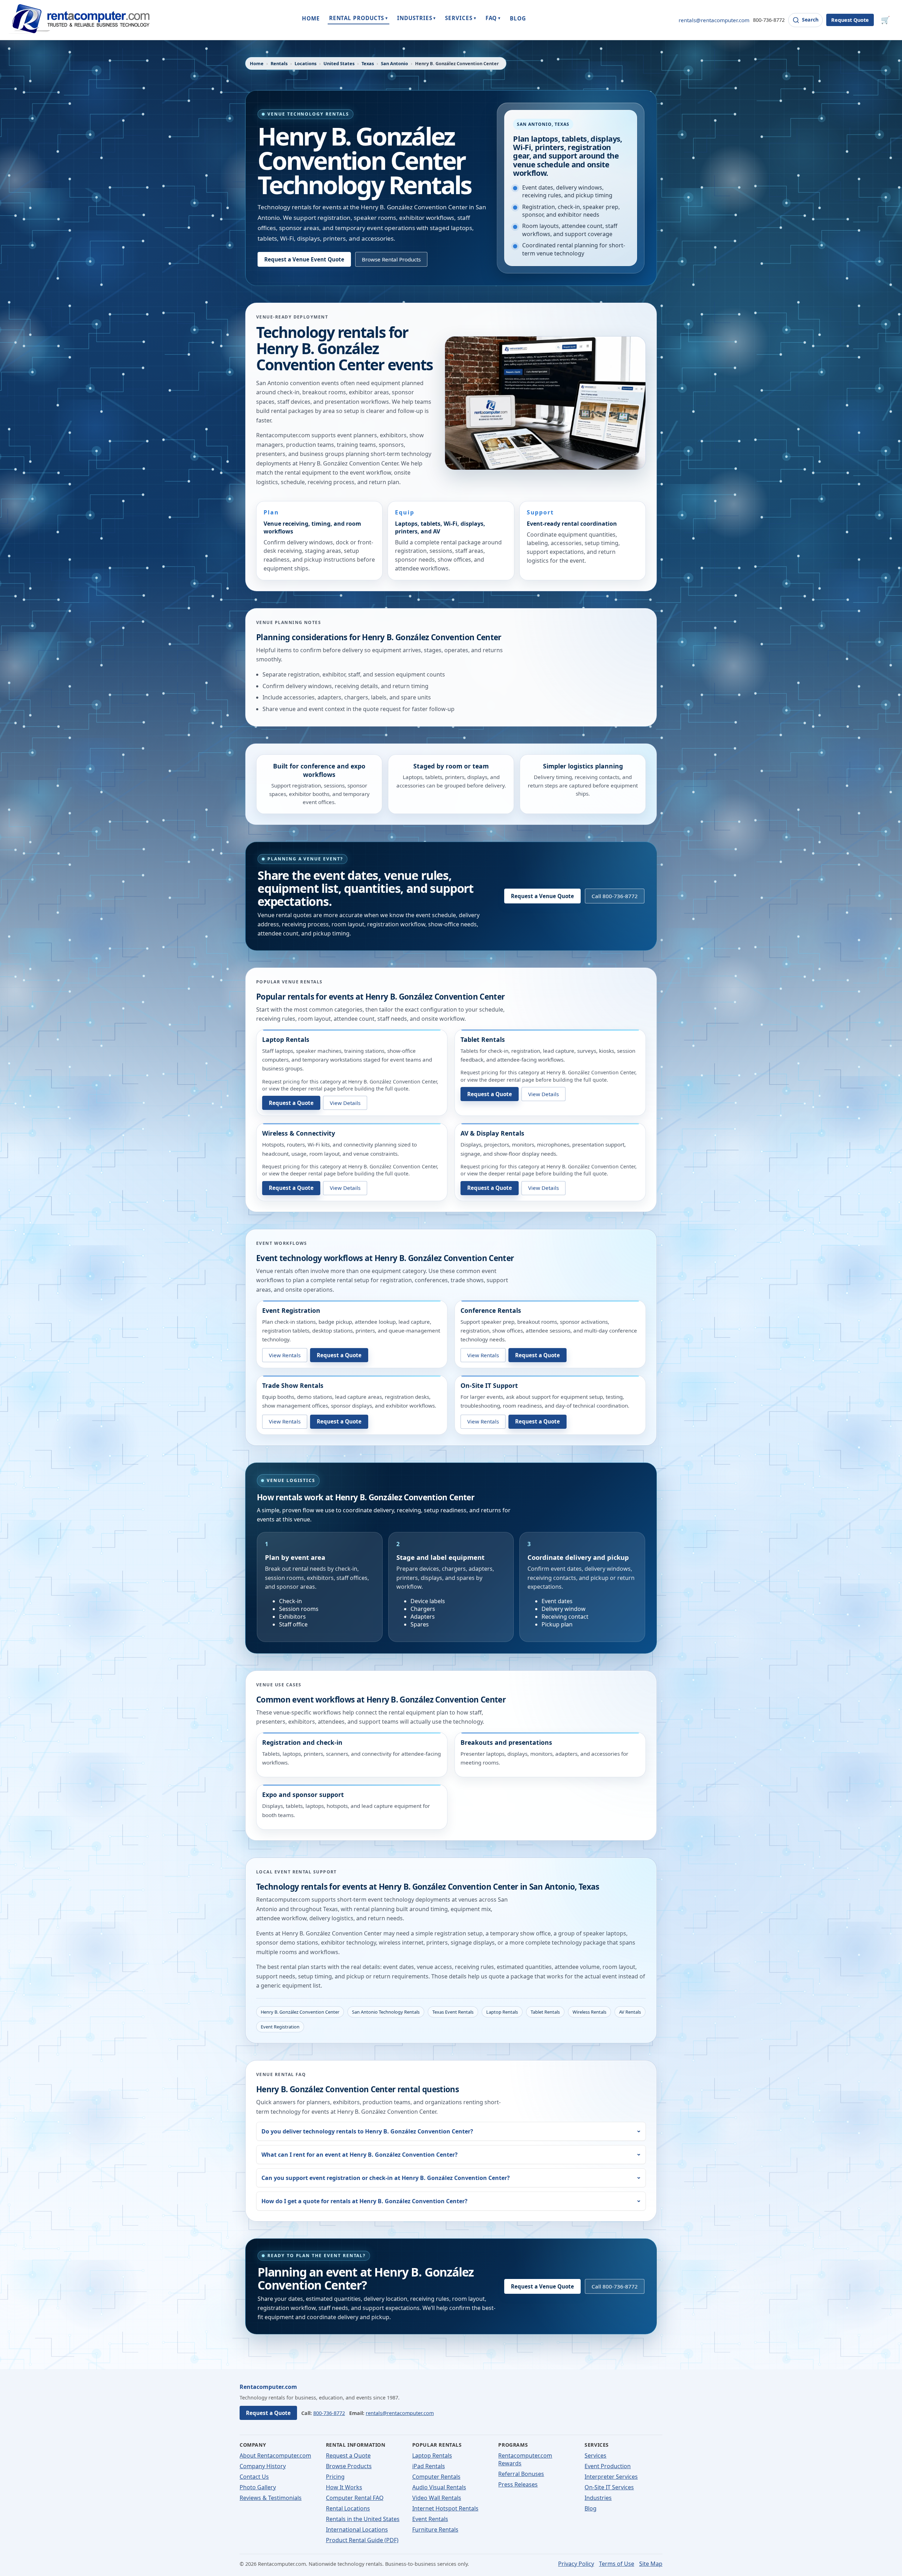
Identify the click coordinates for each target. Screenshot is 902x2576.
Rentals (279, 63)
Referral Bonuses (521, 2474)
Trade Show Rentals (293, 1385)
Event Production (608, 2466)
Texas (368, 63)
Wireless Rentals (589, 2012)
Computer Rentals (436, 2477)
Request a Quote (291, 1103)
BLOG (518, 18)
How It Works (344, 2487)
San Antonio (394, 63)
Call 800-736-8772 (615, 896)
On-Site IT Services (609, 2487)
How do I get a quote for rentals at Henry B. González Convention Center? (364, 2201)
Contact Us (254, 2477)
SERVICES (461, 18)
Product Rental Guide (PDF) (362, 2540)
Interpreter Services (611, 2477)
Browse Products (349, 2466)
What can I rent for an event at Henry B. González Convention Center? (360, 2155)
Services (595, 2455)
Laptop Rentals (286, 1039)
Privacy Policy (576, 2564)
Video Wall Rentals (437, 2498)
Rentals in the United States (363, 2519)
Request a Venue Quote (542, 896)
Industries (598, 2498)
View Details (345, 1103)
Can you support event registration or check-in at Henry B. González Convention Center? (386, 2178)
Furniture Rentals (435, 2529)
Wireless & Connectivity (299, 1133)
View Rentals (285, 1355)
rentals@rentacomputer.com (714, 20)
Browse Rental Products (391, 259)
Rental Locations (348, 2508)
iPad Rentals (429, 2466)
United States (339, 63)
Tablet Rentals (483, 1039)
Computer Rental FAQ (355, 2498)
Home (257, 63)
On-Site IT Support (489, 1385)
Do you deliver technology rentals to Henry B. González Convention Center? (367, 2131)
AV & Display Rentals (492, 1133)
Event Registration (291, 1310)
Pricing (335, 2477)
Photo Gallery (258, 2487)
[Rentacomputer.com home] (79, 20)
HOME (311, 18)
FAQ (493, 18)
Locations (305, 63)
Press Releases (518, 2484)
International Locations (357, 2529)
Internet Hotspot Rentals (445, 2508)
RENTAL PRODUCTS (359, 18)
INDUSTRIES (416, 18)
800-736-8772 (769, 20)
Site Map (651, 2564)
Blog (591, 2508)
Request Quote (850, 20)
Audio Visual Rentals (439, 2487)
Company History (263, 2466)
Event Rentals (430, 2519)
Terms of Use (617, 2564)
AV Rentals (630, 2012)
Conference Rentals (491, 1310)
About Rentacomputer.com (275, 2455)
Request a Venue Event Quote (304, 259)
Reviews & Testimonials (271, 2498)
